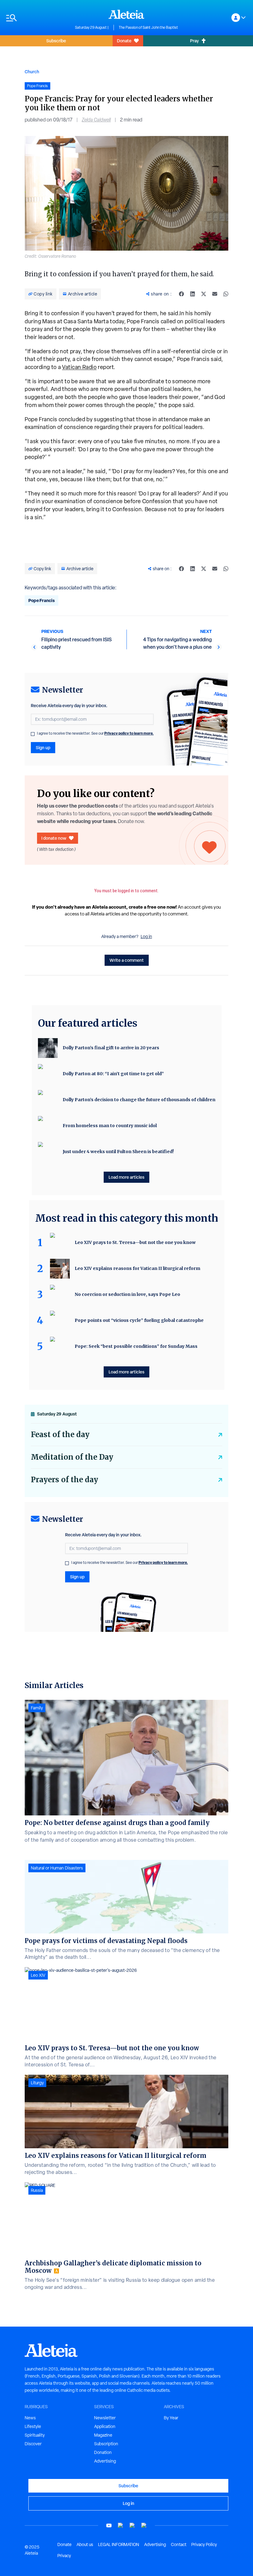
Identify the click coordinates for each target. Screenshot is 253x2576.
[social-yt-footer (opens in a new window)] (109, 2525)
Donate (124, 41)
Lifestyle (33, 2426)
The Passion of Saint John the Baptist (148, 28)
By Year (171, 2418)
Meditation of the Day (72, 1457)
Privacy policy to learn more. (129, 733)
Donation (103, 2452)
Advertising (105, 2461)
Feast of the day (60, 1434)
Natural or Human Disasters (57, 1868)
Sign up (43, 747)
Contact (179, 2544)
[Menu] (37, 18)
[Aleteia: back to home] (126, 14)
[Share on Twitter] (204, 294)
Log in (146, 936)
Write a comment (127, 960)
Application (105, 2426)
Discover (33, 2444)
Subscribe (56, 41)
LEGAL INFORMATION (119, 2544)
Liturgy (37, 2083)
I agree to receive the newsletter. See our (95, 733)
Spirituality (35, 2435)
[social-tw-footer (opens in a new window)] (132, 2525)
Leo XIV (38, 1975)
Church (32, 72)
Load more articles (126, 1177)
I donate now (54, 838)
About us (85, 2544)
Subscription (106, 2444)
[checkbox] (33, 734)
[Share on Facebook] (181, 294)
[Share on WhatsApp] (226, 294)
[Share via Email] (215, 294)
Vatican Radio (79, 367)
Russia (37, 2190)
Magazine (103, 2435)
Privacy (64, 2556)
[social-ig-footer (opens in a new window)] (144, 2525)
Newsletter (105, 2418)
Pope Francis (41, 600)
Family (37, 1708)
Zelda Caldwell (96, 120)
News (30, 2418)
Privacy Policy (204, 2544)
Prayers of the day (64, 1480)
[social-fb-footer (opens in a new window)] (121, 2525)
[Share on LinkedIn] (193, 294)
